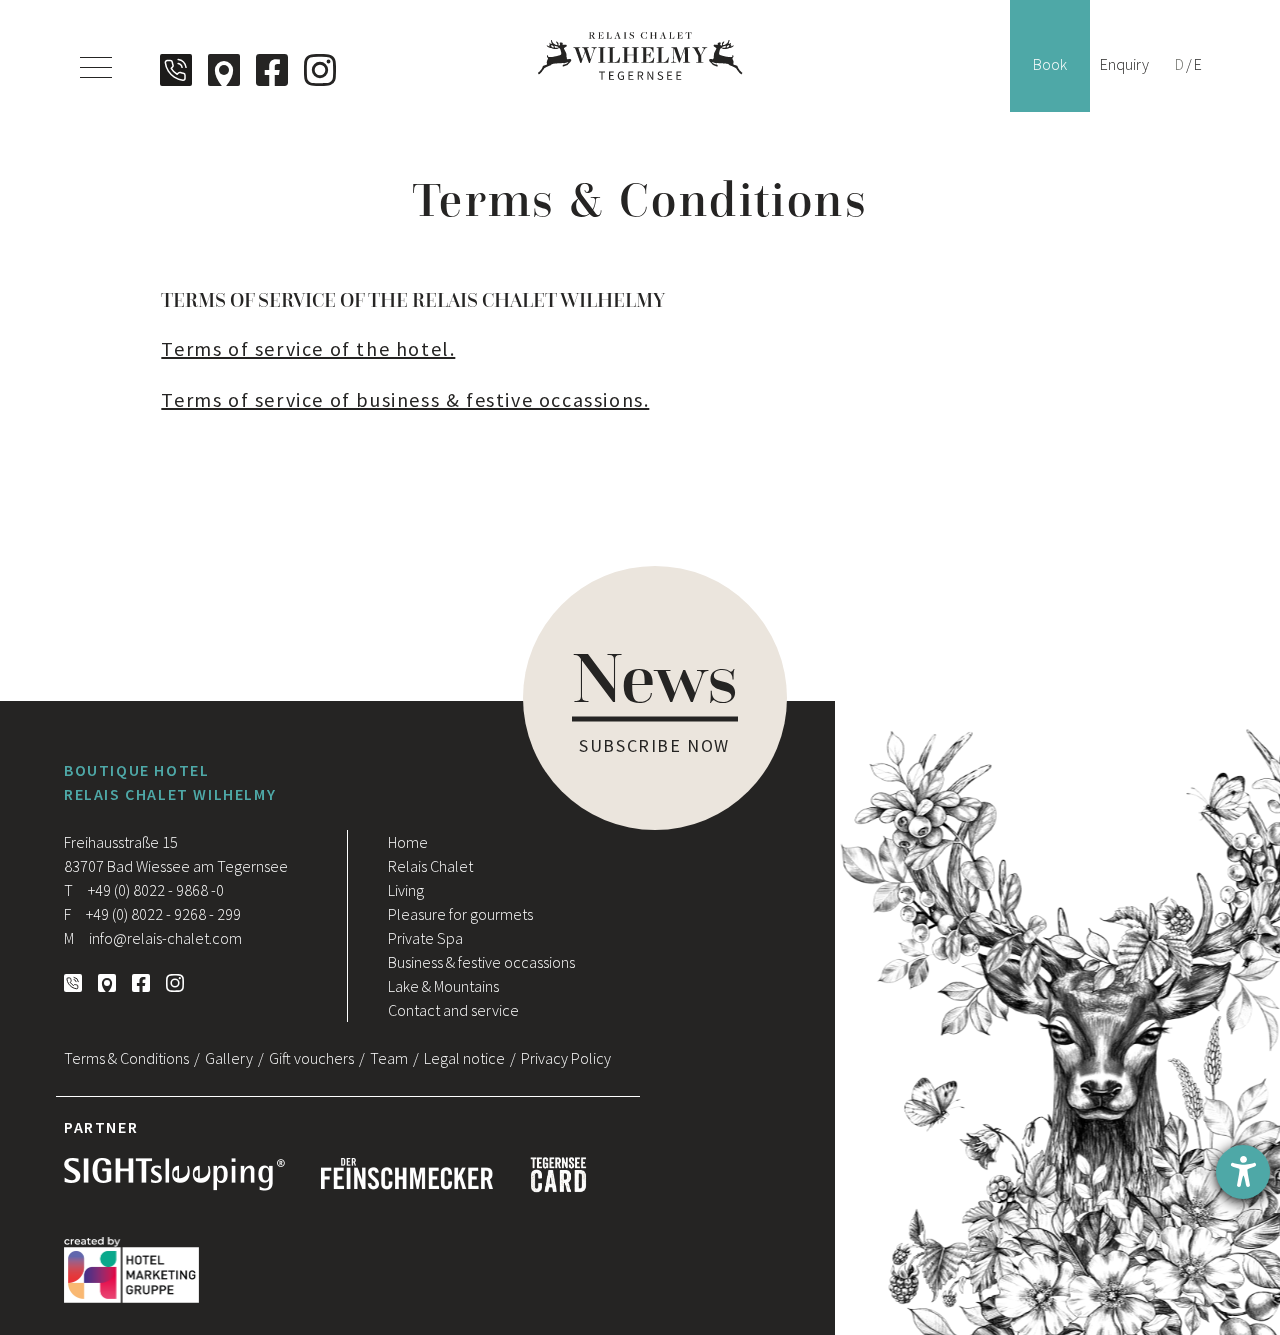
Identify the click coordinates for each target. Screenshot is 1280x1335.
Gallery (229, 1058)
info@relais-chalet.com (153, 938)
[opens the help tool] (1243, 1172)
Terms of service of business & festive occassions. (405, 399)
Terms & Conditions (126, 1058)
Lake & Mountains (443, 986)
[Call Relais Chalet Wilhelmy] (176, 70)
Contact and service (453, 1010)
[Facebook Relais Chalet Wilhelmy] (272, 70)
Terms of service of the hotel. (308, 348)
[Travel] (224, 70)
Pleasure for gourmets (460, 914)
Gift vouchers (311, 1058)
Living (406, 890)
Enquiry (1124, 64)
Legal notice (464, 1058)
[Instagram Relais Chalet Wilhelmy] (320, 70)
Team (389, 1058)
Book (1050, 64)
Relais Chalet (430, 866)
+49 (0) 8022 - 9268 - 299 (152, 914)
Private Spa (425, 938)
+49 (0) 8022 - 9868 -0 (144, 890)
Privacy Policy (566, 1058)
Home (408, 842)
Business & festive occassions (481, 962)
